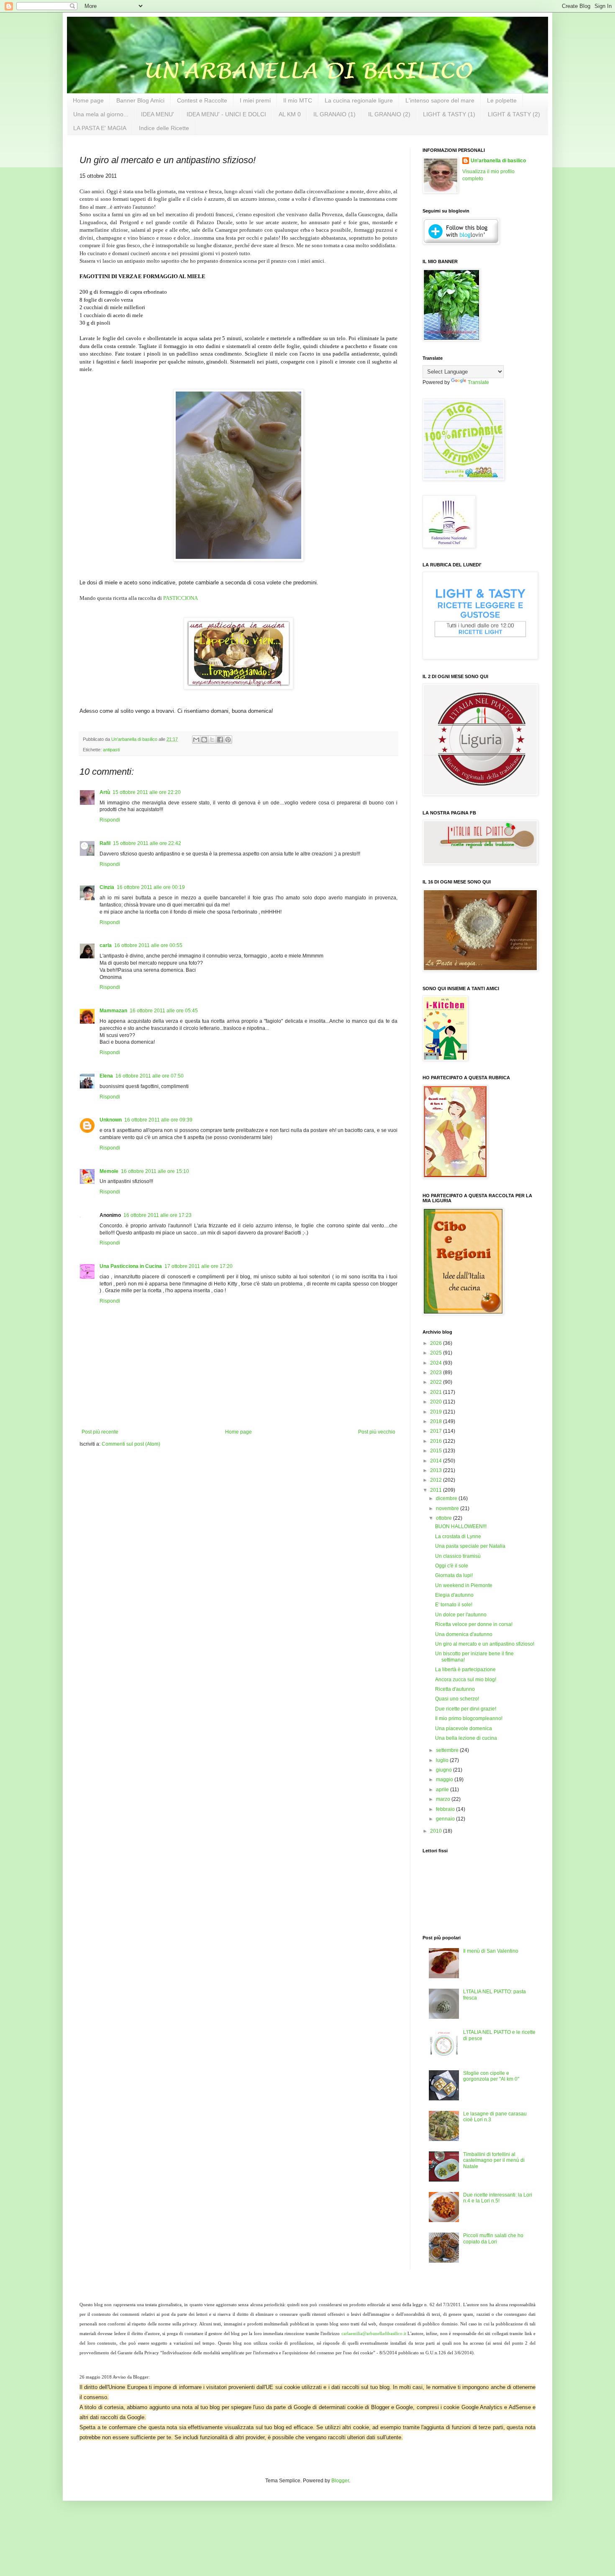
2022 (437, 1382)
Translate (478, 382)
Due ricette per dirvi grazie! (466, 1709)
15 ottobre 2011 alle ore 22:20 (147, 792)
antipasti (111, 750)
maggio (445, 1780)
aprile (443, 1790)
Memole (109, 1171)
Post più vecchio (377, 1432)
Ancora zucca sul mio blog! (466, 1680)
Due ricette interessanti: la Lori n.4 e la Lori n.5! (498, 2198)
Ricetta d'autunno (455, 1689)
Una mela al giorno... (101, 114)
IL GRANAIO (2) (389, 114)
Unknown (111, 1120)
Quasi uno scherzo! (457, 1699)
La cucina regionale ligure (359, 100)
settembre (448, 1750)
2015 (437, 1451)
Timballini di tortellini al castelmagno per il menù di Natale (494, 2160)
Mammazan (113, 1011)
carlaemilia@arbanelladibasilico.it (374, 2334)
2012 (437, 1480)
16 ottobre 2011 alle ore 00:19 (151, 887)
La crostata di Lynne (458, 1536)
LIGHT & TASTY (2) (514, 114)
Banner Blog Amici (140, 100)
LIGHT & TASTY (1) (449, 114)
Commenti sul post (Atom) (131, 1444)
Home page (88, 100)
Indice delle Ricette (164, 128)
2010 (437, 1831)
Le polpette (502, 100)
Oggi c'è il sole (452, 1566)
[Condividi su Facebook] (220, 740)
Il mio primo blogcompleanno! (469, 1718)
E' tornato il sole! (454, 1605)
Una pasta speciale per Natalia (470, 1546)
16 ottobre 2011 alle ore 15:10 (155, 1171)
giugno (445, 1770)
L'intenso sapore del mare (440, 100)
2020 (437, 1402)
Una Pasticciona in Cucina (131, 1266)
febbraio (446, 1809)
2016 (437, 1441)
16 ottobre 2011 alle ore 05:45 (164, 1011)
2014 (437, 1461)
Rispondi (110, 820)
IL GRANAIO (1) (334, 114)
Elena (106, 1076)
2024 (437, 1363)
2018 (437, 1421)
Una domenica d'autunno (464, 1634)
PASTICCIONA (181, 598)
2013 (437, 1470)
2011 (437, 1490)
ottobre (445, 1518)
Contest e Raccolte (202, 100)
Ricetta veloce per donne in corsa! (474, 1624)
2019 (437, 1412)
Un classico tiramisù (458, 1556)
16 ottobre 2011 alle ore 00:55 (148, 945)
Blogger (340, 2481)
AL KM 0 (290, 114)
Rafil (105, 843)
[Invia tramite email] (196, 740)
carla (106, 945)
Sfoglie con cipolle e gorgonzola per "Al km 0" (491, 2076)
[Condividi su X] (212, 740)
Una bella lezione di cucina (466, 1738)
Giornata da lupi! (454, 1575)
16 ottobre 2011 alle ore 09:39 (158, 1120)
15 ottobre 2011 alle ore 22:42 (147, 843)
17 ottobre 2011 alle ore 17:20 (199, 1266)
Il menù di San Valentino (491, 1951)
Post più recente (100, 1432)
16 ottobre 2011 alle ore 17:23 (158, 1215)
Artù (105, 792)
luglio (443, 1760)
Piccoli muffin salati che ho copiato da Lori (493, 2238)
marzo (444, 1799)
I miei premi (255, 100)
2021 (437, 1392)
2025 (437, 1353)
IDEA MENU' (158, 114)
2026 (437, 1343)
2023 (437, 1373)
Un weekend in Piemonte (464, 1585)
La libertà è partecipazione (465, 1670)
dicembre (447, 1498)
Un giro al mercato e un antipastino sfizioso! (485, 1644)
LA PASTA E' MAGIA (100, 128)
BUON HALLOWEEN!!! (461, 1526)
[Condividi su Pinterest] (228, 740)
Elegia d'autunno (454, 1595)
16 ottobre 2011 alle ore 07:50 (150, 1076)
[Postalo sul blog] (204, 740)
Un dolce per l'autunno (461, 1615)
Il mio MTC (298, 100)
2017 (437, 1431)
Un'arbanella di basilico (498, 161)
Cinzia (107, 887)
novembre (448, 1508)
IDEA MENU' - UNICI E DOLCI (226, 114)
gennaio (446, 1819)
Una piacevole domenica (464, 1728)
